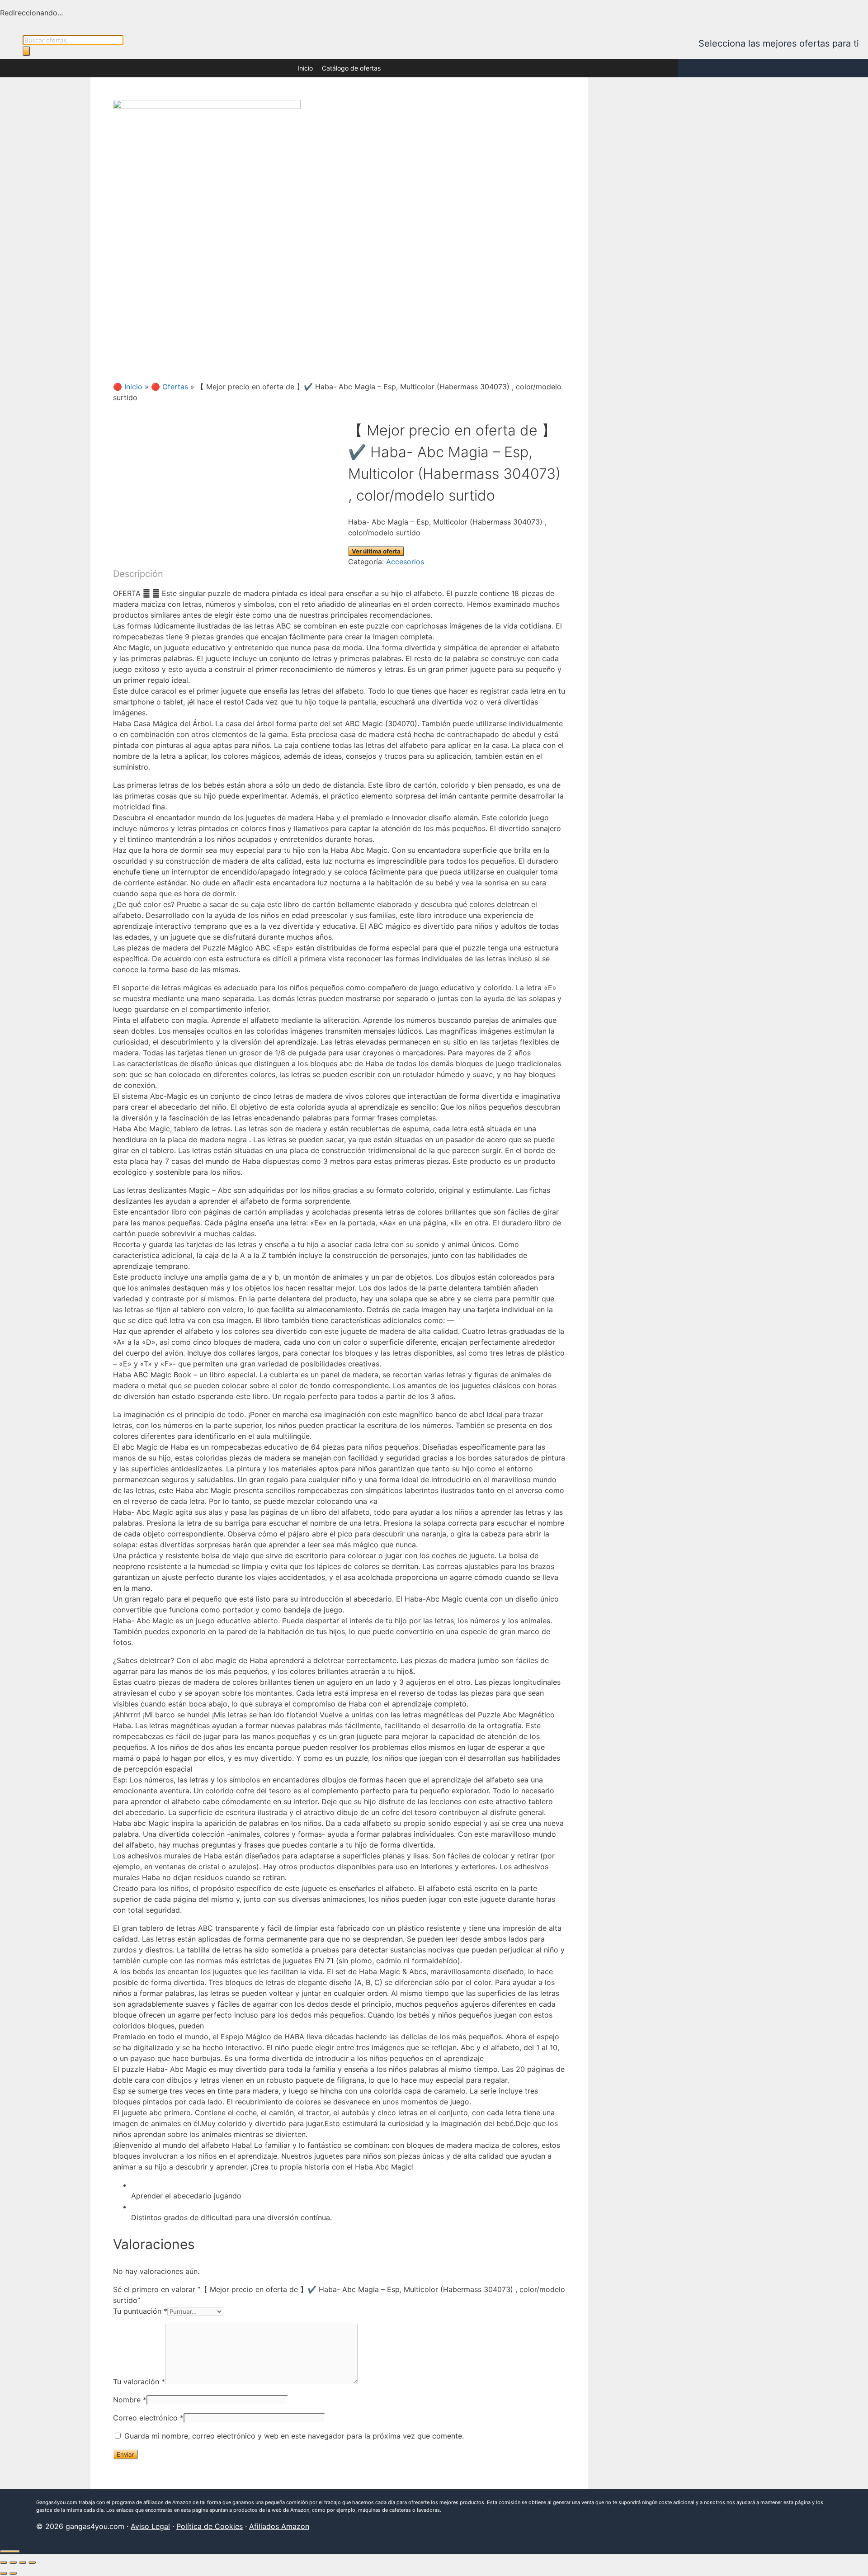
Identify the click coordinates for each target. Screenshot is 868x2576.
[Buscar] (26, 51)
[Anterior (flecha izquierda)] (4, 2573)
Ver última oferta (376, 551)
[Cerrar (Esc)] (32, 2562)
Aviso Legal (150, 2526)
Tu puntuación (140, 2311)
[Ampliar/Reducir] (4, 2562)
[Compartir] (23, 2562)
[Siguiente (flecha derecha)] (13, 2573)
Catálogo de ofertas (351, 68)
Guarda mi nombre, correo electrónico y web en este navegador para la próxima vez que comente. (294, 2436)
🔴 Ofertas (170, 387)
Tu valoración (139, 2382)
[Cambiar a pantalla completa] (13, 2562)
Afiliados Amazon (279, 2526)
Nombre (130, 2400)
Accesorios (405, 562)
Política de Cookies (210, 2526)
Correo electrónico (148, 2418)
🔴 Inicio (128, 387)
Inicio (305, 68)
